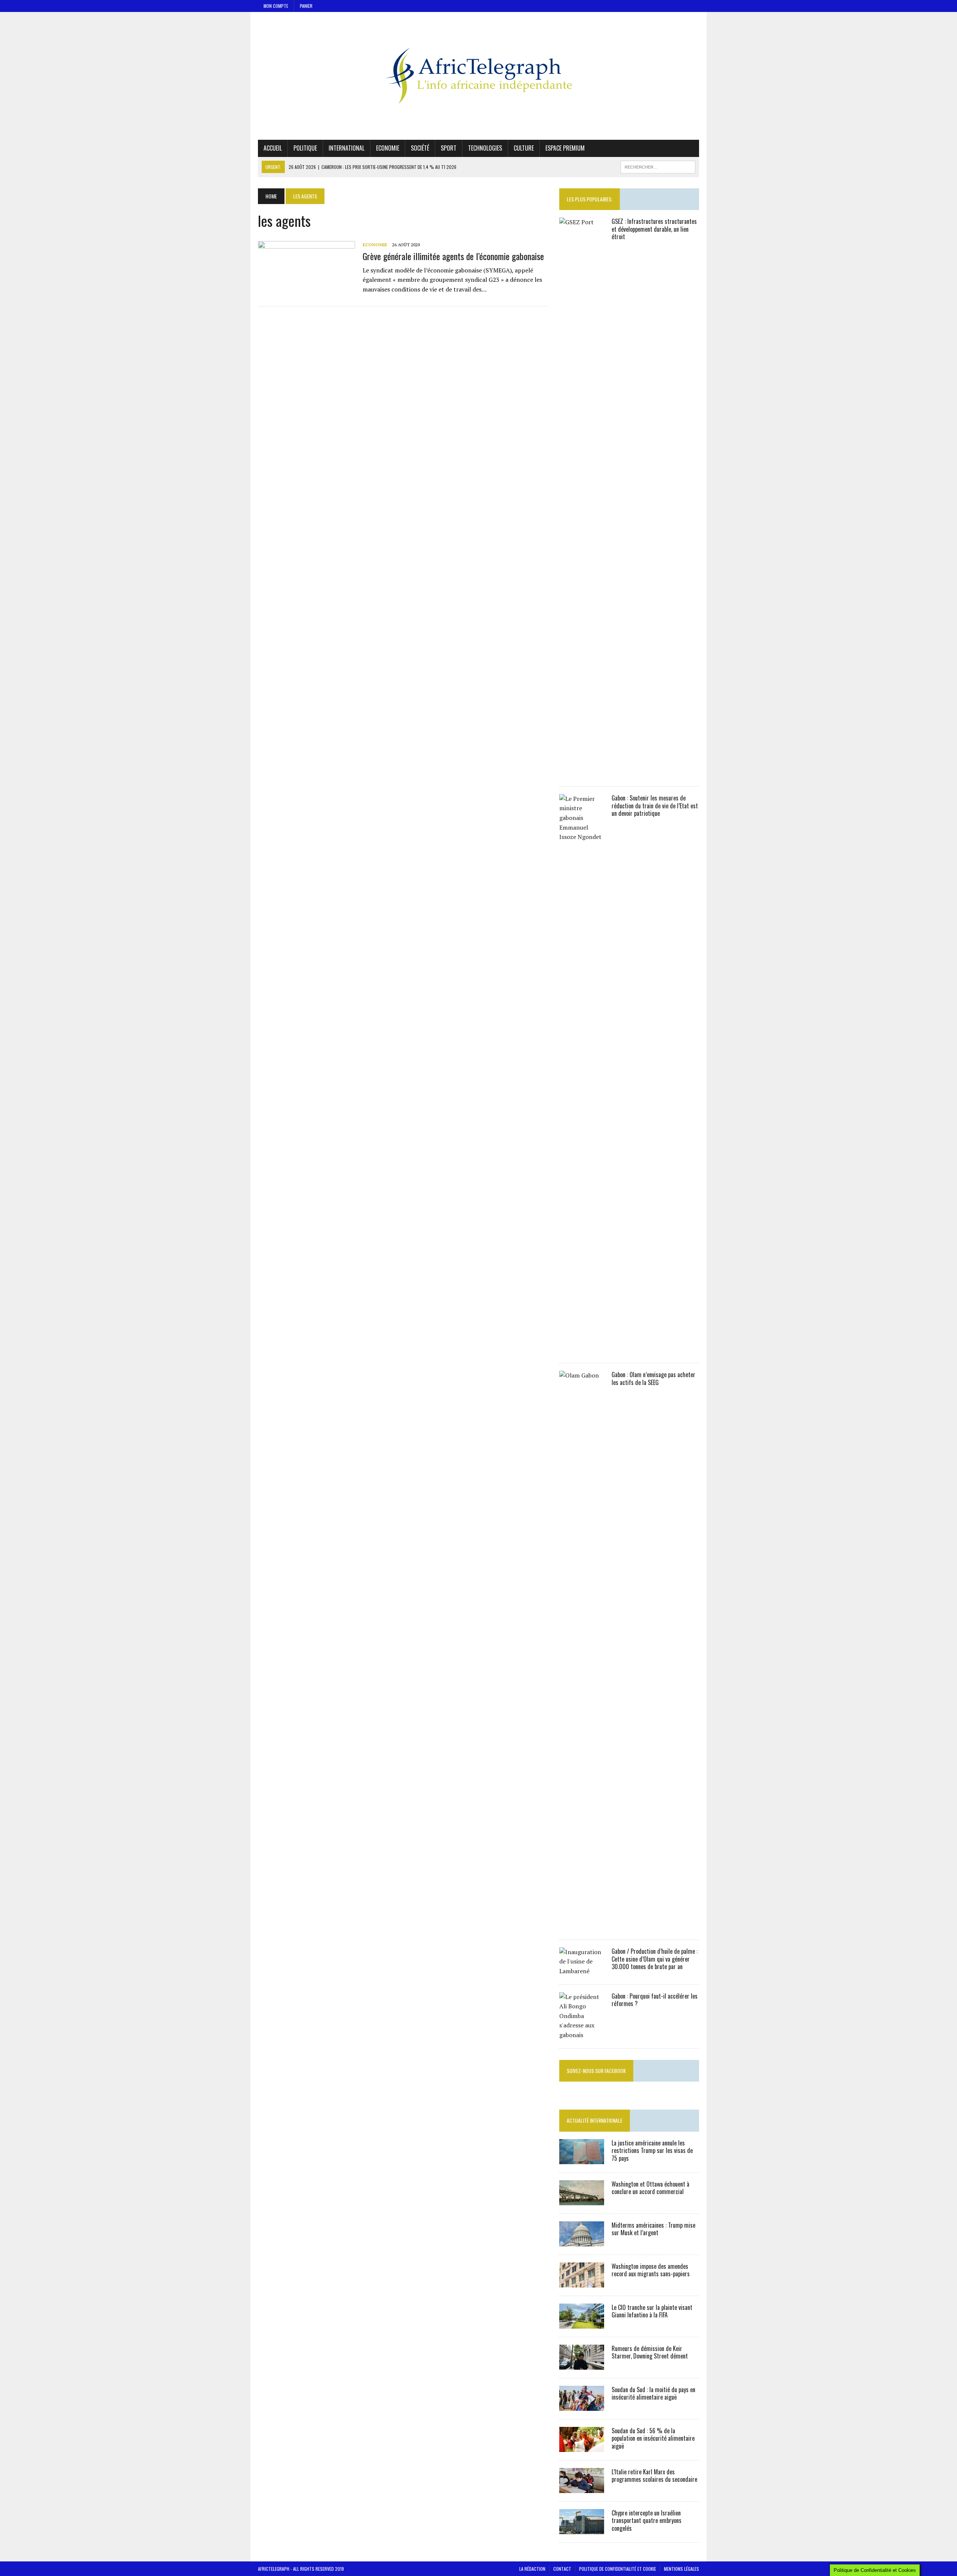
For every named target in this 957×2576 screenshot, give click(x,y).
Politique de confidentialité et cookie (618, 2569)
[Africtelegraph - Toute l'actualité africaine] (478, 76)
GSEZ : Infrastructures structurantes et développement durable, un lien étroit (654, 229)
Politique (305, 148)
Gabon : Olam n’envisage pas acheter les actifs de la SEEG (653, 1378)
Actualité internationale (595, 2120)
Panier (306, 6)
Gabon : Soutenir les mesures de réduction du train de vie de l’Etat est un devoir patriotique (655, 806)
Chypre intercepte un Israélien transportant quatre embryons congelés (647, 2521)
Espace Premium (565, 148)
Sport (449, 148)
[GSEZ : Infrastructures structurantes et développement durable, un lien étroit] (582, 773)
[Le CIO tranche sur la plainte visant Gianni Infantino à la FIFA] (582, 2323)
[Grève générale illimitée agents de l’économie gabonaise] (307, 291)
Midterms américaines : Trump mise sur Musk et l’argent (653, 2229)
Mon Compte (276, 6)
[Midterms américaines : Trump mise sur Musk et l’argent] (582, 2241)
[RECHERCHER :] (658, 166)
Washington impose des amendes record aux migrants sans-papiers (651, 2270)
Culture (524, 148)
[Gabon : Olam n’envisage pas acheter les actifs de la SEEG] (582, 1926)
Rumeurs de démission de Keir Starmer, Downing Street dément (650, 2352)
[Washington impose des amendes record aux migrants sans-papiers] (582, 2282)
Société (420, 148)
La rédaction (532, 2569)
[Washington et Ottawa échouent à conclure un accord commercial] (582, 2200)
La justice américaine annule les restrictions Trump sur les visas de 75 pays (652, 2151)
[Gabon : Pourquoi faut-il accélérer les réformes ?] (582, 2035)
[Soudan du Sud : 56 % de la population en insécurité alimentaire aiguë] (582, 2447)
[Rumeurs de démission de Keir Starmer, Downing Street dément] (582, 2364)
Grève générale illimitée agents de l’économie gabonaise (453, 256)
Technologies (485, 148)
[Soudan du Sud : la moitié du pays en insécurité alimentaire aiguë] (582, 2406)
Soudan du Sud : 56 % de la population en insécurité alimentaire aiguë (653, 2438)
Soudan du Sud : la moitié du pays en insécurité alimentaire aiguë (653, 2393)
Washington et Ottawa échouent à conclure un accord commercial (650, 2188)
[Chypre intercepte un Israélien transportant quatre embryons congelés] (582, 2529)
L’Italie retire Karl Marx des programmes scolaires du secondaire (654, 2476)
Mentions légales (681, 2569)
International (347, 148)
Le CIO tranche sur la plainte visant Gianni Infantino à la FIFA (652, 2311)
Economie (388, 148)
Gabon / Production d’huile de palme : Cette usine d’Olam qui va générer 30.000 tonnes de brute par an (655, 1959)
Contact (562, 2569)
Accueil (273, 148)
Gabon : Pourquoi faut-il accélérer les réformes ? (655, 2000)
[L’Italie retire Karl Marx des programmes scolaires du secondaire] (582, 2488)
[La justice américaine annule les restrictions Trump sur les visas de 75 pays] (582, 2159)
